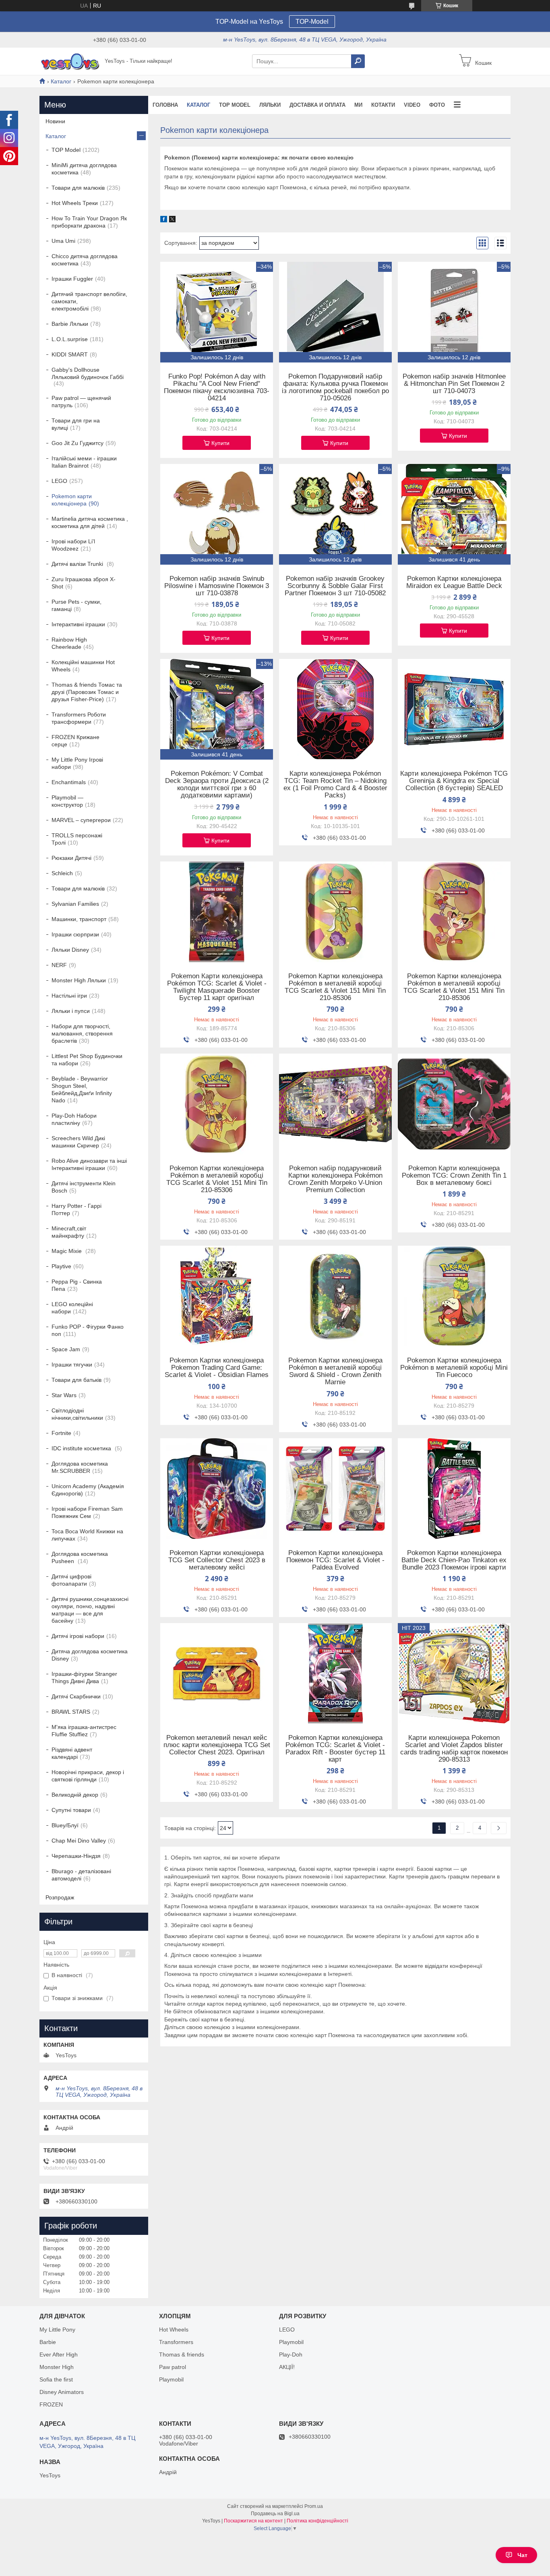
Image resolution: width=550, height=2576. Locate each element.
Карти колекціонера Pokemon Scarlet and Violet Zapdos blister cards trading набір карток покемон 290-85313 (454, 1749)
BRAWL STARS (71, 1712)
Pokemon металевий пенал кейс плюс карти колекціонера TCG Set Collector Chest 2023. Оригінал (217, 1745)
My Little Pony (57, 2330)
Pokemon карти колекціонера (72, 500)
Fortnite (61, 1433)
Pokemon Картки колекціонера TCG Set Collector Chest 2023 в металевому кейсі (217, 1560)
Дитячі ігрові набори (78, 1636)
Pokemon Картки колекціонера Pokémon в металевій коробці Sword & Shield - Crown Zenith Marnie (335, 1371)
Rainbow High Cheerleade (69, 643)
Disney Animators (62, 2392)
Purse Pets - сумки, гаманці (77, 605)
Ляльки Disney (70, 950)
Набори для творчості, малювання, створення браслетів (82, 1033)
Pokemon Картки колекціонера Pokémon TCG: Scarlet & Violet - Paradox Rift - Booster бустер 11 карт (335, 1749)
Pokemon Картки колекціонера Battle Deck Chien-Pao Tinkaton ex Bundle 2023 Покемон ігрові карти (454, 1560)
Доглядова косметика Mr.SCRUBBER (80, 1467)
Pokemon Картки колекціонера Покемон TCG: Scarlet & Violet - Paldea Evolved (335, 1560)
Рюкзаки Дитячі (71, 858)
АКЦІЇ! (287, 2367)
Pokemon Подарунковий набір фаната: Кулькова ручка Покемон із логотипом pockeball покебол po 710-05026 (335, 387)
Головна (165, 105)
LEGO (59, 481)
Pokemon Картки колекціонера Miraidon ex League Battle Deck (454, 582)
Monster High (57, 2367)
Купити (220, 443)
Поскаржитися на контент (253, 2521)
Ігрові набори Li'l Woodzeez (73, 545)
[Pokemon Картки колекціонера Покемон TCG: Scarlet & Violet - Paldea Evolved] (335, 1489)
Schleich (62, 873)
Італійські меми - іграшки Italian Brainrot (84, 462)
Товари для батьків (77, 1380)
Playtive (61, 1266)
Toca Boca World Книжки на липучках (87, 1535)
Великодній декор (75, 1795)
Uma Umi (63, 241)
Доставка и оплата (317, 105)
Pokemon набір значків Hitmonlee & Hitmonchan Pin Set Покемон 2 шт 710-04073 (454, 384)
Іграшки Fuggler (72, 279)
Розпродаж (60, 1897)
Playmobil (171, 2379)
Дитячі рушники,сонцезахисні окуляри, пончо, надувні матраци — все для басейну (90, 1610)
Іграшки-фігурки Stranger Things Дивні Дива (84, 1677)
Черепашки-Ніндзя (76, 1856)
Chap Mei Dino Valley (79, 1841)
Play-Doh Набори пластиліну (74, 1119)
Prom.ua (314, 2506)
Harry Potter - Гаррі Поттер (77, 1209)
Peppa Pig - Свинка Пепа (77, 1285)
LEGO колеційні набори (72, 1308)
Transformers (176, 2342)
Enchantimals (69, 782)
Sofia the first (56, 2379)
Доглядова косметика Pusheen (80, 1557)
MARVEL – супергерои (81, 820)
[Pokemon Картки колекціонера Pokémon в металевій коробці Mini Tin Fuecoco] (454, 1296)
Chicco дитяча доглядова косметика (85, 260)
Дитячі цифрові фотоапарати (71, 1580)
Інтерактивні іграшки (78, 624)
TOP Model (235, 105)
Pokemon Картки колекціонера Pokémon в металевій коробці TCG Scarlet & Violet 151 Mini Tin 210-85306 (335, 987)
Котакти (383, 105)
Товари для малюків (78, 188)
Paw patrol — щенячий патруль (81, 402)
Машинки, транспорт (79, 919)
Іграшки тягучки (72, 1365)
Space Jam (66, 1349)
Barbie (48, 2342)
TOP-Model (312, 22)
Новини (55, 121)
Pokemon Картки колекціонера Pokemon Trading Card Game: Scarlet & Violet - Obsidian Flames (217, 1368)
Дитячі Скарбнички (76, 1696)
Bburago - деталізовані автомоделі (81, 1875)
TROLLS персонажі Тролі (77, 839)
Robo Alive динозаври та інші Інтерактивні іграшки (89, 1164)
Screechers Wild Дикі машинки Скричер (78, 1142)
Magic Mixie (67, 1251)
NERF (59, 965)
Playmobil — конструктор (67, 801)
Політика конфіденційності (317, 2521)
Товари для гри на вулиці (76, 424)
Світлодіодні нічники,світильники (77, 1414)
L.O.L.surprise (70, 339)
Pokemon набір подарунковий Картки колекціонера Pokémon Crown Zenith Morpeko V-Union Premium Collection (335, 1179)
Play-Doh (291, 2354)
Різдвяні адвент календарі (72, 1753)
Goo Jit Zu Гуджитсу (78, 443)
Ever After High (59, 2354)
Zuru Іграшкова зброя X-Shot (84, 583)
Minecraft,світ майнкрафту (69, 1232)
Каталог (61, 81)
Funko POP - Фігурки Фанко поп (88, 1330)
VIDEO (412, 105)
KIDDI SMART (70, 354)
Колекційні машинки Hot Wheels (83, 666)
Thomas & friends (182, 2354)
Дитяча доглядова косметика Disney (90, 1655)
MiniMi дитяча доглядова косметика (84, 169)
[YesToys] (70, 61)
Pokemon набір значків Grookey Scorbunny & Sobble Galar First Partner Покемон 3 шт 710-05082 (335, 586)
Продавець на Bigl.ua (275, 2514)
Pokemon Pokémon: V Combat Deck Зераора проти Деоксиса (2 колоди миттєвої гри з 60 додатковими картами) (217, 785)
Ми (358, 105)
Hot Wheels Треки (75, 203)
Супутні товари (71, 1810)
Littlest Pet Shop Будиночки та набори (87, 1060)
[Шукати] (358, 61)
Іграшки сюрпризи (75, 934)
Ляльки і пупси (71, 1011)
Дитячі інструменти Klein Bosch (84, 1187)
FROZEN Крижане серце (75, 741)
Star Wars (64, 1395)
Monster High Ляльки (79, 980)
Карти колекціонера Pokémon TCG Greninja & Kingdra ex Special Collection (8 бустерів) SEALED (454, 781)
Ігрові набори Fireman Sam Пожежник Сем (87, 1512)
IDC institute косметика (82, 1448)
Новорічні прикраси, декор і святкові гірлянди (88, 1776)
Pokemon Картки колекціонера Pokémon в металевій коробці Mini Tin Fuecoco (454, 1368)
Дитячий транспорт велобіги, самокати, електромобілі (89, 301)
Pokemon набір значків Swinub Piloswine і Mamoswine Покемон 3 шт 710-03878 (217, 586)
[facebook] (164, 220)
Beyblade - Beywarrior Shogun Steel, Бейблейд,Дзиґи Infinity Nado (82, 1089)
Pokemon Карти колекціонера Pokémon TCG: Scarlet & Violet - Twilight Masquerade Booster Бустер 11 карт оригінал (217, 987)
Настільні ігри (69, 996)
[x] (172, 220)
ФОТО (437, 105)
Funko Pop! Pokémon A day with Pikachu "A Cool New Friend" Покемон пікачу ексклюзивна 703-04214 (217, 387)
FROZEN (51, 2404)
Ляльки (270, 105)
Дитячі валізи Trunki (78, 564)
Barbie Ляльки (70, 324)
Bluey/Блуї (65, 1825)
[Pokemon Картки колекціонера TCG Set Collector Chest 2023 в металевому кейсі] (217, 1489)
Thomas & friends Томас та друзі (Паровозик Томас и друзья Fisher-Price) (87, 692)
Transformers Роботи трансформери (79, 718)
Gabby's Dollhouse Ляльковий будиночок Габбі (88, 373)
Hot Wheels (174, 2330)
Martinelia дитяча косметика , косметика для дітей (90, 522)
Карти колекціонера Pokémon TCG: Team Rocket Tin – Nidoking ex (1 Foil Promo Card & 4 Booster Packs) (335, 785)
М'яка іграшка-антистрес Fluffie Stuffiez (84, 1731)
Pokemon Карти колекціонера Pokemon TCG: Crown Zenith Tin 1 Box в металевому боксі (454, 1176)
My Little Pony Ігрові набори (77, 763)
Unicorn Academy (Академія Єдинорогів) (88, 1490)
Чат (522, 2555)
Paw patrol (173, 2367)
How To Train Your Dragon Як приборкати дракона (89, 222)
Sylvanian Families (75, 904)
